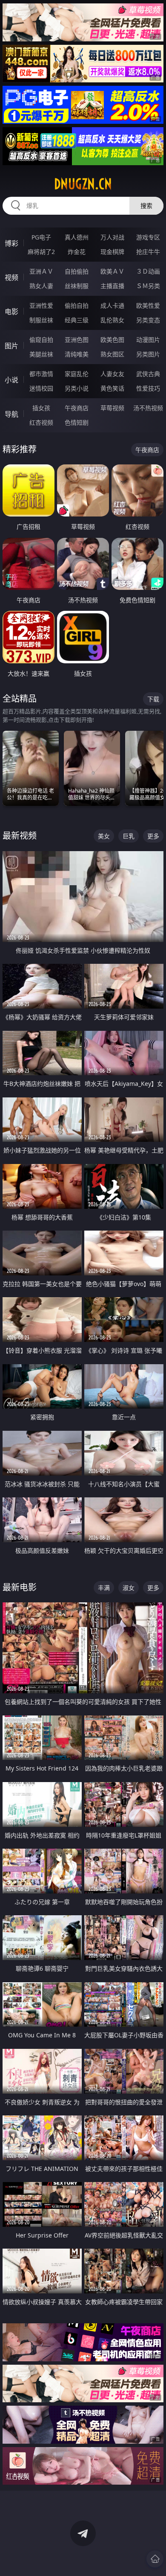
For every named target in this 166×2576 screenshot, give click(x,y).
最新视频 (20, 836)
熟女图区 (112, 354)
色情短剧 (77, 422)
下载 (153, 699)
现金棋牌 (112, 252)
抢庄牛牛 (148, 252)
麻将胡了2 (41, 252)
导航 (11, 414)
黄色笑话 (112, 388)
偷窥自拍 (41, 340)
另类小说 (77, 388)
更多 (153, 836)
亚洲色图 (77, 340)
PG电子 (41, 237)
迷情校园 (41, 388)
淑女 (129, 1588)
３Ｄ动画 (148, 271)
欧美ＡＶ (112, 271)
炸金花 (77, 252)
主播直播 (112, 286)
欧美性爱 (148, 305)
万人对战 (112, 237)
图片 (11, 346)
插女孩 (41, 408)
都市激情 (41, 374)
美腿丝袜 (41, 354)
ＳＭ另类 (148, 286)
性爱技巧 (148, 388)
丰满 (104, 1588)
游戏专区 (148, 237)
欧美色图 (112, 340)
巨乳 (129, 836)
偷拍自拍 (77, 305)
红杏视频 (41, 422)
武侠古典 (148, 374)
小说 (11, 380)
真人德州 (77, 237)
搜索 (146, 206)
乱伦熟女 (112, 320)
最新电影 (20, 1587)
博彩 (11, 243)
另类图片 (148, 354)
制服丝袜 (41, 320)
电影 (11, 312)
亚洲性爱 (41, 305)
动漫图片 (148, 340)
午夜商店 (77, 408)
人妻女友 (112, 374)
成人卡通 (112, 305)
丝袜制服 (77, 286)
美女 (104, 836)
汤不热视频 (148, 408)
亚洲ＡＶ (41, 271)
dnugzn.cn (83, 184)
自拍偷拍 (77, 271)
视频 (11, 277)
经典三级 (77, 320)
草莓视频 (112, 408)
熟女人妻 (41, 286)
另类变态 (148, 320)
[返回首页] (155, 2559)
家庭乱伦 (77, 374)
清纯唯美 (77, 354)
